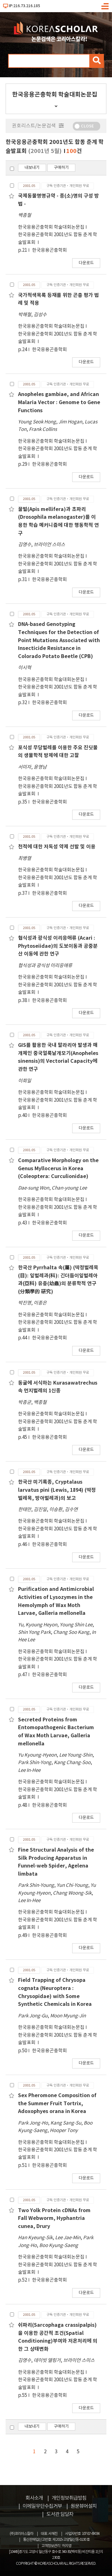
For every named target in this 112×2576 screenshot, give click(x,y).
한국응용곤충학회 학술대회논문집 (51, 227)
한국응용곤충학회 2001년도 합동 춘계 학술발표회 (58, 239)
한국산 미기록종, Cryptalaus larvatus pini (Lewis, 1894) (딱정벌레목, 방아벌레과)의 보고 (57, 1490)
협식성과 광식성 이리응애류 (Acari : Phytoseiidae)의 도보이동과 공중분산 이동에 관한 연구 (58, 946)
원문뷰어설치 (84, 2506)
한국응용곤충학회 (49, 250)
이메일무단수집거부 (42, 2506)
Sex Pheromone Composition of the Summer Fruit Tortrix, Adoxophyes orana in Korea (57, 2104)
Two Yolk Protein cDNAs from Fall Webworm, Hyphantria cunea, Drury (54, 2218)
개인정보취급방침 (69, 2498)
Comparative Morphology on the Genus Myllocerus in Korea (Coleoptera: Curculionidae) (58, 1169)
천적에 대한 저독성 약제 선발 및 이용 (57, 847)
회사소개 (34, 2498)
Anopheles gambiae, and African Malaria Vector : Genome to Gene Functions (59, 402)
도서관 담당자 (60, 2514)
